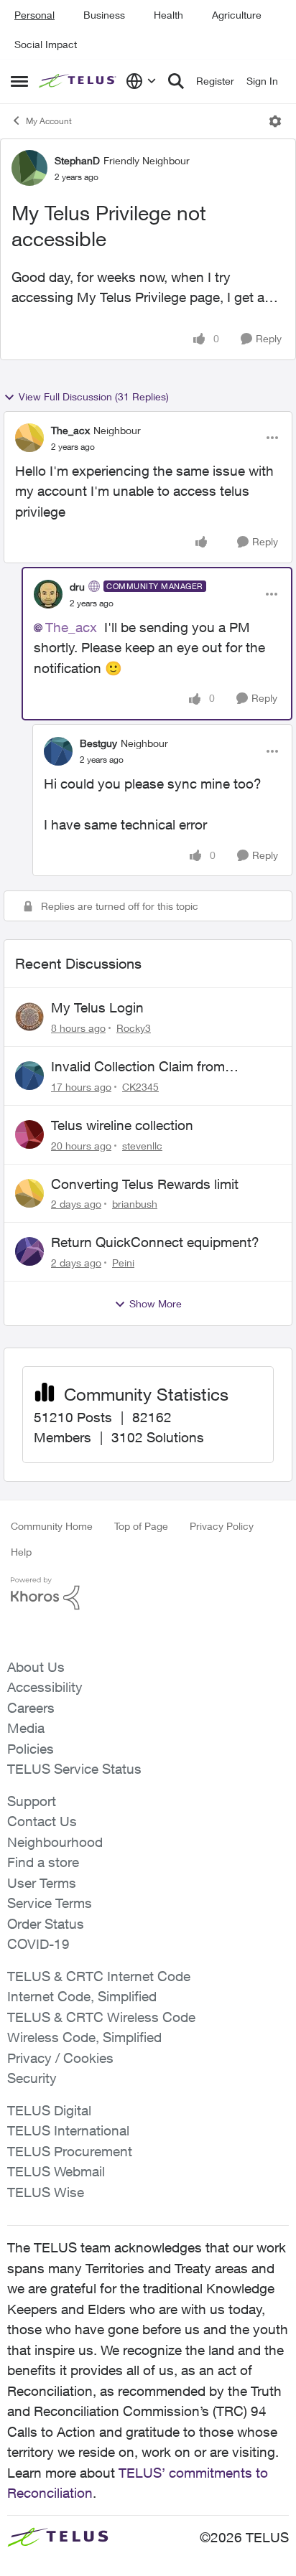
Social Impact (46, 44)
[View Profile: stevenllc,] (29, 1134)
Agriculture (237, 15)
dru (77, 587)
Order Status (46, 1924)
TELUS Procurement (70, 2151)
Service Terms (50, 1903)
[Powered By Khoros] (148, 1594)
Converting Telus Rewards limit (145, 1184)
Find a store (43, 1862)
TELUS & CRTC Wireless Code (101, 2017)
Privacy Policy (222, 1526)
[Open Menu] (275, 121)
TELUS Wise (46, 2192)
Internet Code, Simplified (82, 1996)
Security (32, 2078)
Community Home (52, 1526)
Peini (123, 1263)
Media (26, 1728)
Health (168, 15)
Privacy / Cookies (60, 2058)
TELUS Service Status (74, 1769)
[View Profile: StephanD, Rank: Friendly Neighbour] (29, 168)
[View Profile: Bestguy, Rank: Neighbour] (58, 751)
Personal (34, 15)
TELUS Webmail (56, 2171)
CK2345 (140, 1087)
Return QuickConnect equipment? (155, 1242)
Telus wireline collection (122, 1125)
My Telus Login (97, 1007)
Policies (31, 1749)
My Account (49, 121)
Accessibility (45, 1687)
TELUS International (68, 2130)
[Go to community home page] (79, 81)
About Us (36, 1667)
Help (21, 1552)
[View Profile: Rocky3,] (29, 1017)
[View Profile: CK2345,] (29, 1076)
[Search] (176, 81)
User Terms (42, 1883)
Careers (31, 1708)
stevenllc (142, 1146)
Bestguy (98, 743)
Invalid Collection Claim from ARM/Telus (138, 1067)
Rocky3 (134, 1028)
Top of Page (141, 1526)
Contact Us (42, 1821)
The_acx (70, 430)
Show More (156, 1303)
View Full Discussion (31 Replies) (94, 396)
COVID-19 (38, 1944)
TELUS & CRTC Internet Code (99, 1976)
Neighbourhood (55, 1842)
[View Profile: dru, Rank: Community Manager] (48, 594)
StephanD (77, 160)
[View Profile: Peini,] (29, 1251)
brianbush (135, 1204)
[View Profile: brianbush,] (29, 1193)
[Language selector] (141, 81)
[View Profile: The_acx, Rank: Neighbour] (29, 438)
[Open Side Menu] (19, 81)
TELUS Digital (49, 2110)
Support (32, 1801)
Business (104, 15)
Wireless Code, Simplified (84, 2037)
